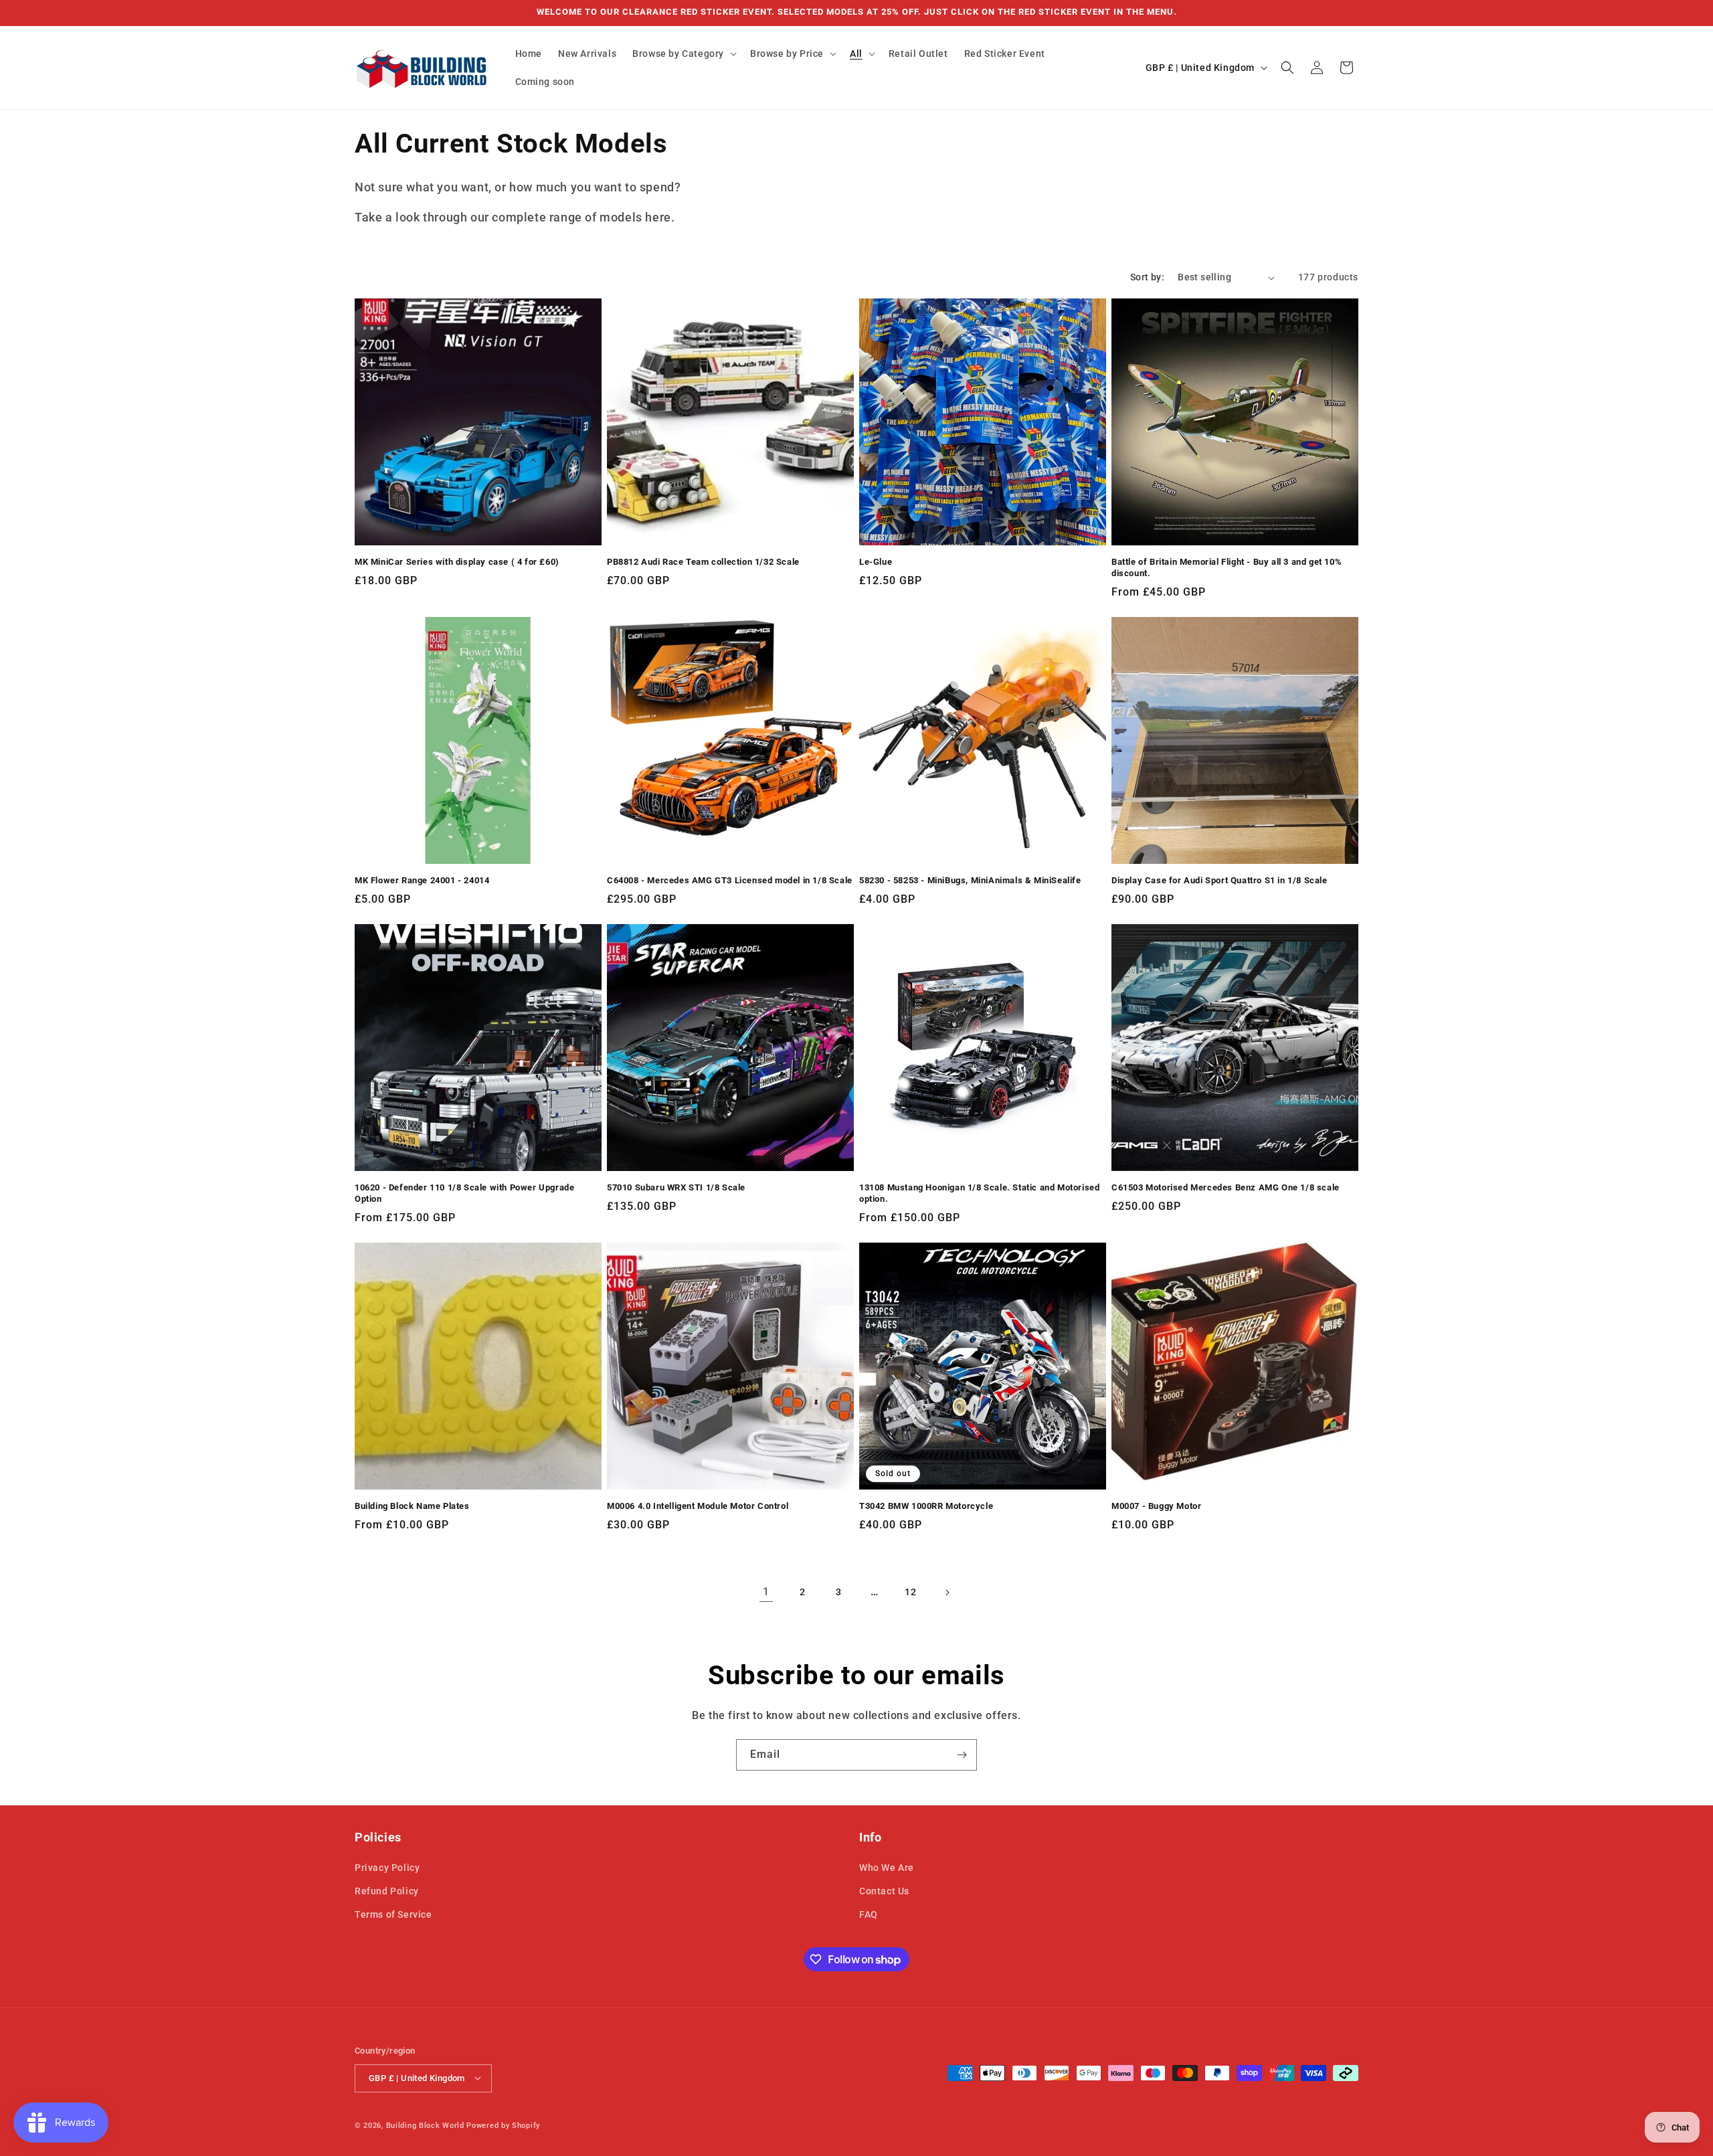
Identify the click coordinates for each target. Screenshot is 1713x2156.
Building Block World (425, 2125)
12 (910, 1592)
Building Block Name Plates (412, 1506)
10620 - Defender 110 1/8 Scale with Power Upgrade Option (464, 1193)
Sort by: (1147, 277)
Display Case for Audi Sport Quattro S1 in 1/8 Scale (1220, 880)
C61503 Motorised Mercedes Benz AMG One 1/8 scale (1226, 1187)
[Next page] (947, 1593)
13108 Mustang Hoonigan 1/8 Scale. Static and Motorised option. (979, 1193)
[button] (683, 54)
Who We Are (887, 1868)
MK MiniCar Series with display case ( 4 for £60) (457, 562)
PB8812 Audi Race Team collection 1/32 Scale (703, 562)
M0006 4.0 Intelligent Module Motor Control (698, 1506)
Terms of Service (393, 1915)
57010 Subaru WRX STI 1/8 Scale (676, 1187)
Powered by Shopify (503, 2125)
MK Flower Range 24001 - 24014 (422, 880)
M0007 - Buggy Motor (1156, 1506)
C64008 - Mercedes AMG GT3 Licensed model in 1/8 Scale (730, 880)
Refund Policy (387, 1891)
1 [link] (766, 1592)
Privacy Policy (387, 1868)
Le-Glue (876, 562)
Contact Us (884, 1891)
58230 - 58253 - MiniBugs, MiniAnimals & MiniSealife (970, 880)
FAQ (869, 1915)
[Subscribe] (962, 1755)
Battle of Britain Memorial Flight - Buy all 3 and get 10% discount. (1227, 567)
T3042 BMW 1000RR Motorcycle (926, 1506)
